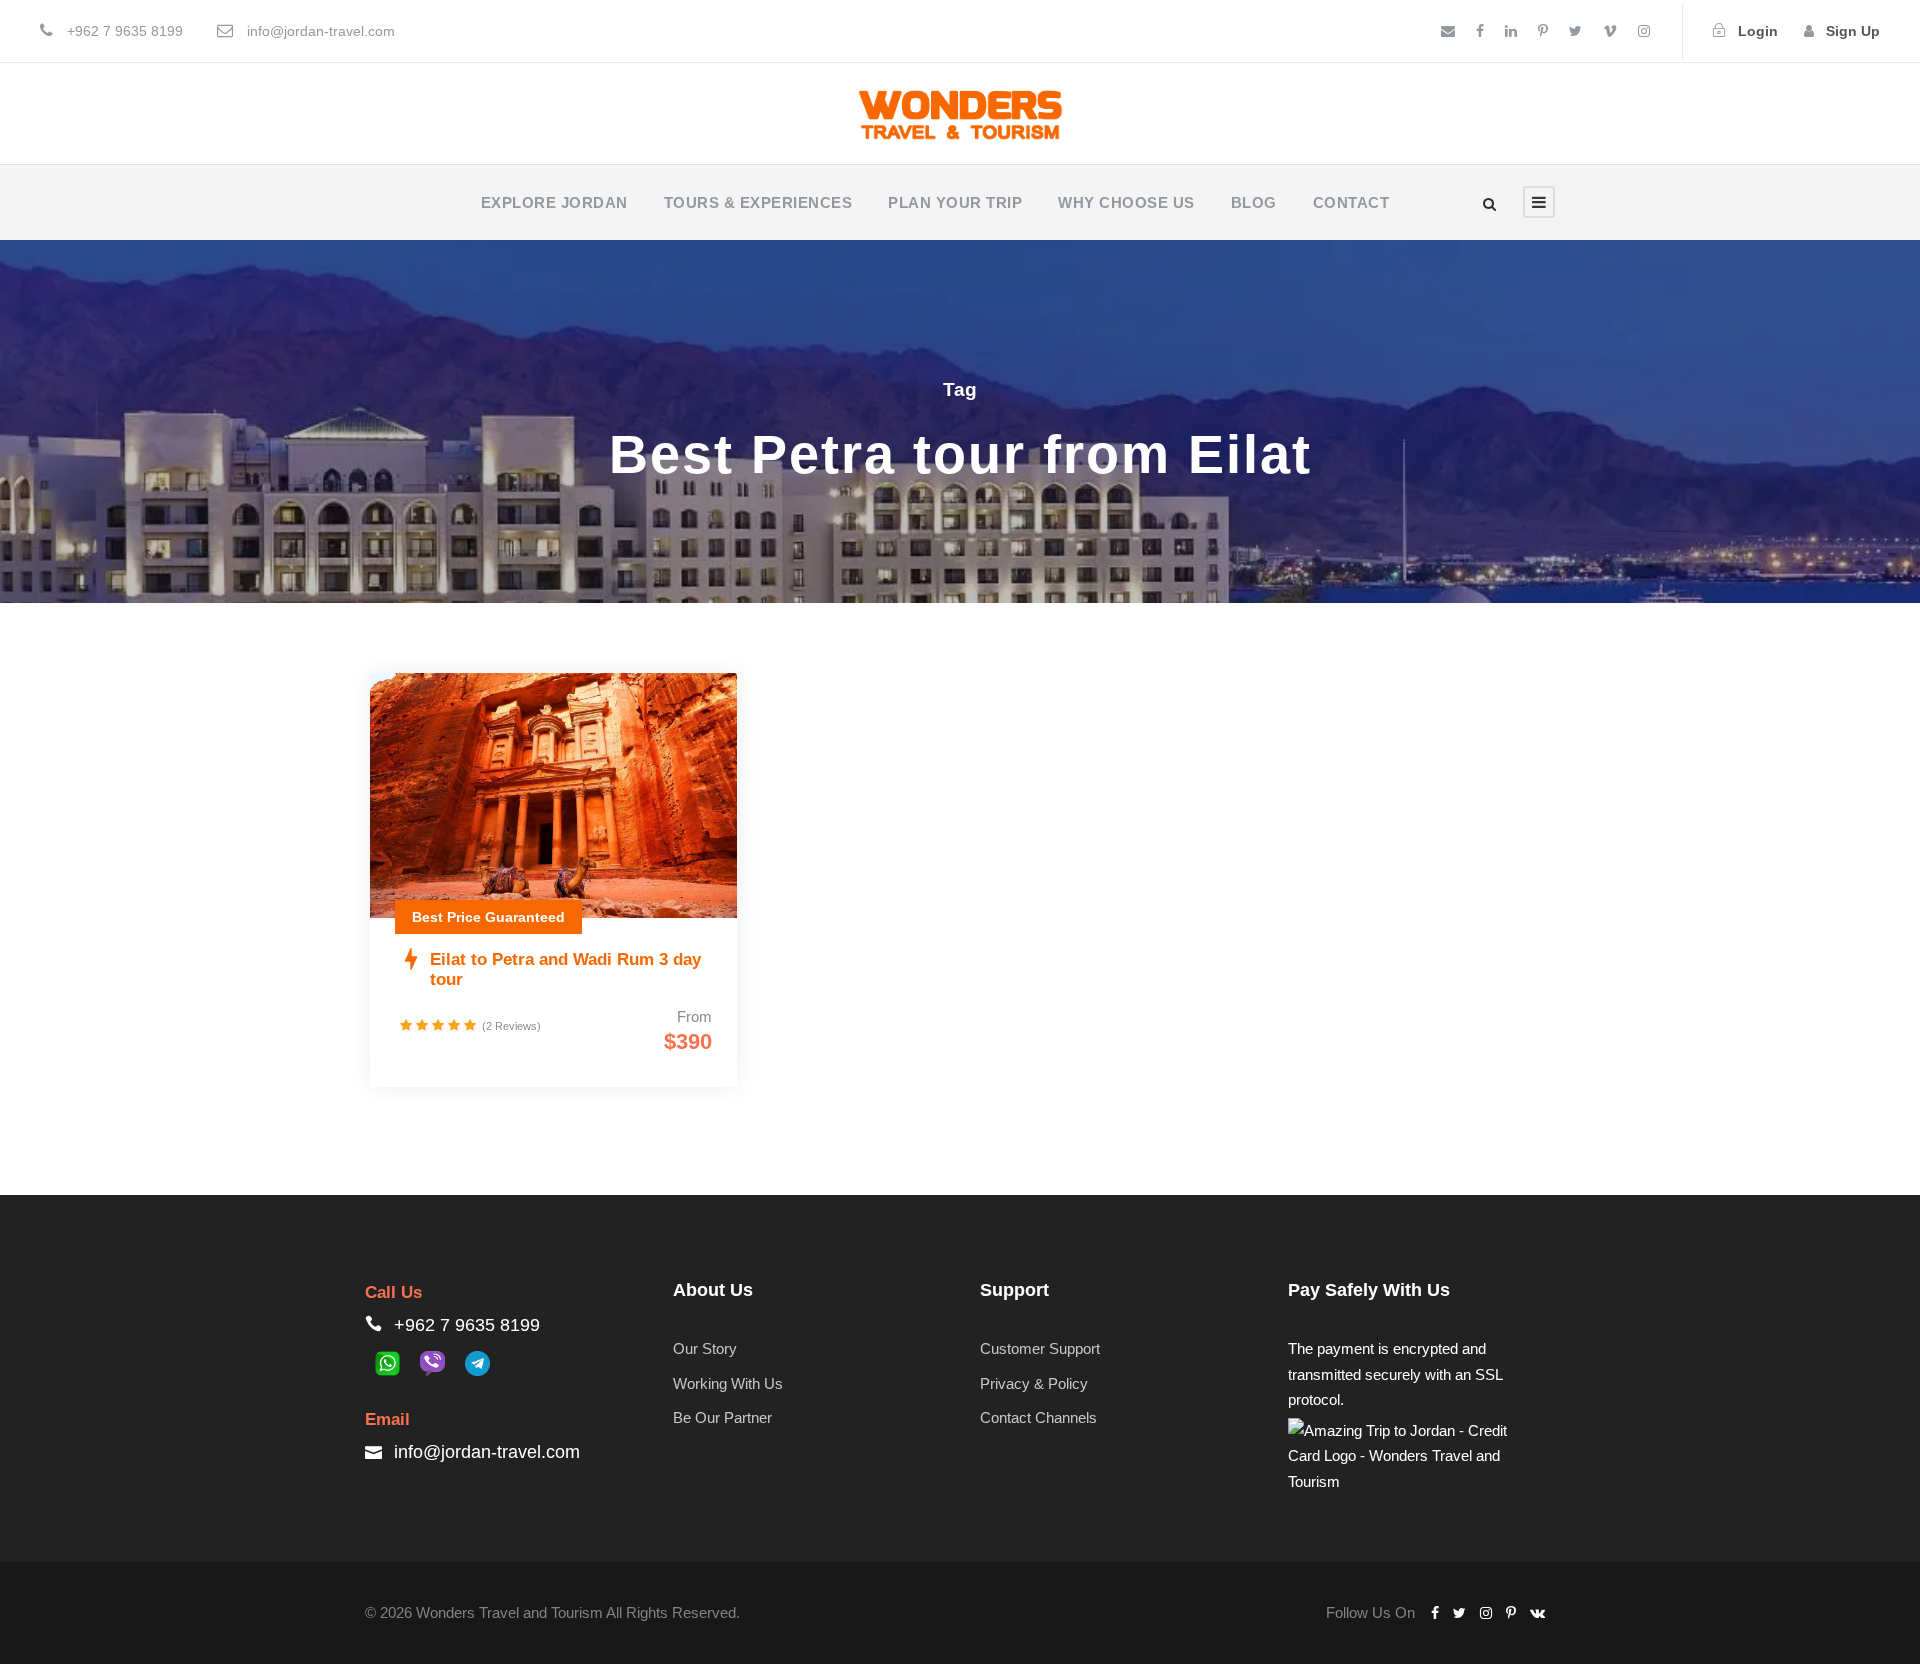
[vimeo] (1610, 31)
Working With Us (728, 1383)
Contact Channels (1038, 1417)
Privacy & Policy (1034, 1383)
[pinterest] (1543, 31)
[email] (1448, 31)
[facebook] (1480, 31)
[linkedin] (1511, 31)
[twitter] (1575, 31)
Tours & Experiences (758, 202)
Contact (1351, 202)
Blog (1254, 202)
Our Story (705, 1348)
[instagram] (1644, 31)
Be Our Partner (722, 1417)
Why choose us (1126, 202)
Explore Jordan (554, 202)
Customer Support (1040, 1348)
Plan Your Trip (955, 202)
